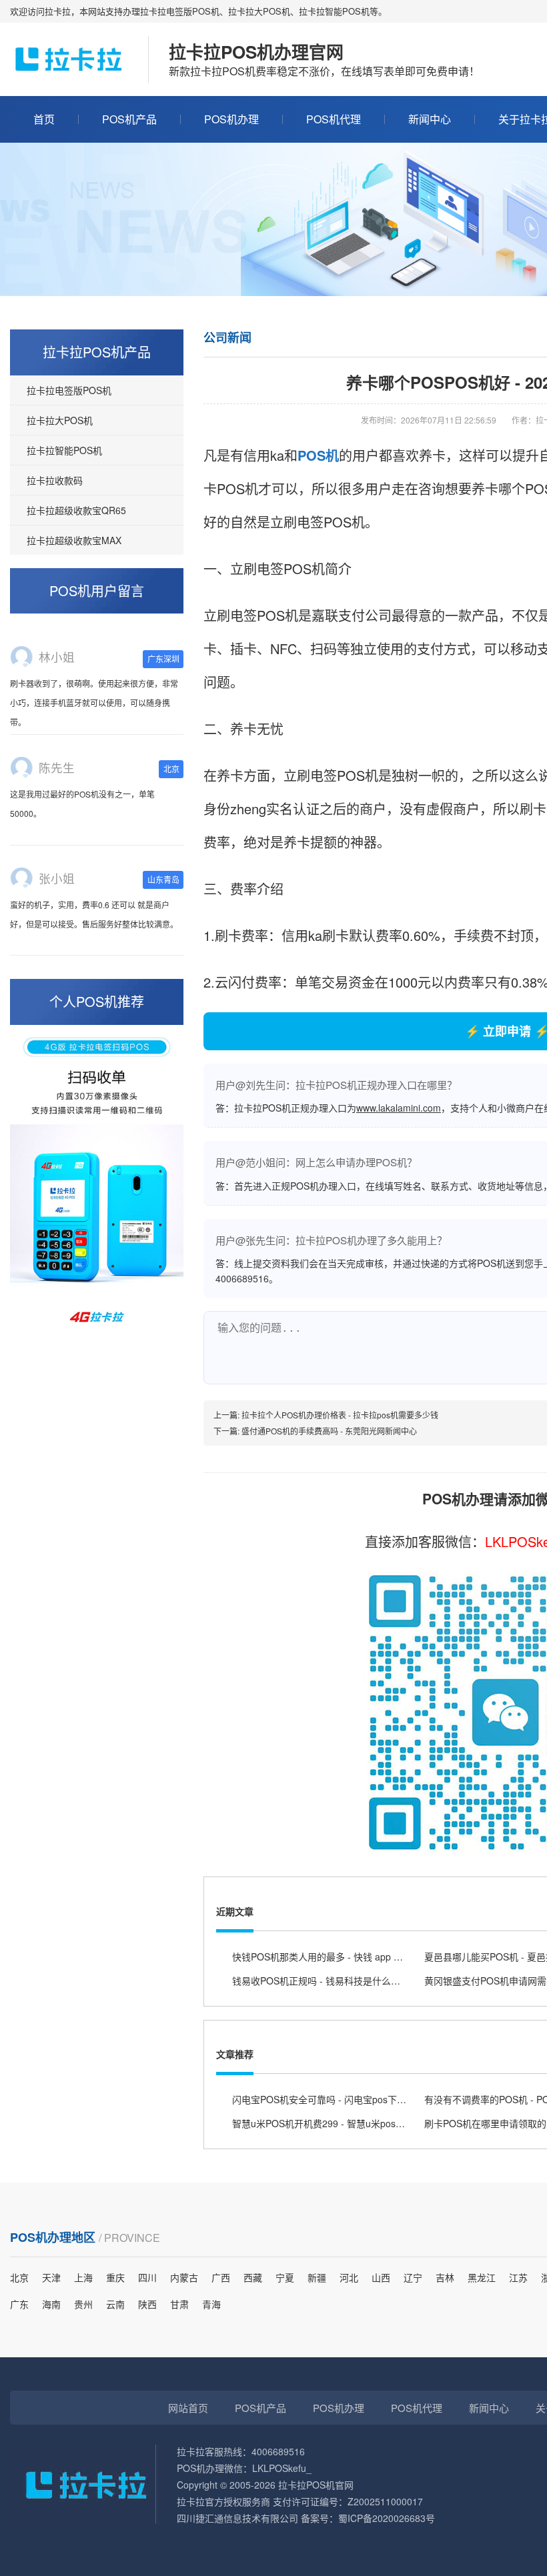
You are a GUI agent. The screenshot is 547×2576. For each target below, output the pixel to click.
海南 (51, 2304)
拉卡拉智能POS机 (64, 450)
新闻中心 (430, 119)
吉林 (445, 2277)
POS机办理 (231, 119)
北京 (19, 2277)
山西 (381, 2277)
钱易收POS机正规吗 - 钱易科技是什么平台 (321, 1981)
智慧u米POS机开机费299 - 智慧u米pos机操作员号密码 (347, 2123)
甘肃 (179, 2304)
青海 (211, 2304)
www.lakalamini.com (399, 1108)
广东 (19, 2304)
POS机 (318, 455)
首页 (44, 119)
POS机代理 (334, 119)
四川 (147, 2277)
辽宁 (413, 2277)
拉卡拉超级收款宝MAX (74, 540)
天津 (51, 2277)
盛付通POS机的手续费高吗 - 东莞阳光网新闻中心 (329, 1431)
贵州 (83, 2304)
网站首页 (188, 2408)
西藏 (253, 2277)
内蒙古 (184, 2277)
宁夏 (285, 2277)
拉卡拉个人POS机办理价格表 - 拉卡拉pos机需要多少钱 (340, 1415)
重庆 (115, 2277)
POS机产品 (129, 119)
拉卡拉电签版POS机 (69, 390)
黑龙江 (482, 2277)
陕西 (147, 2304)
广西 (221, 2277)
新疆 (317, 2277)
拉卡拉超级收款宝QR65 (76, 510)
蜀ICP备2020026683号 (387, 2518)
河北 (349, 2277)
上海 (83, 2277)
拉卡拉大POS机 (60, 420)
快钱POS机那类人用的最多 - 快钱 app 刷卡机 (327, 1957)
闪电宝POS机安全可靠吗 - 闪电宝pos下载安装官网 (338, 2099)
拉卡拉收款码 (55, 480)
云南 (115, 2304)
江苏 (518, 2277)
